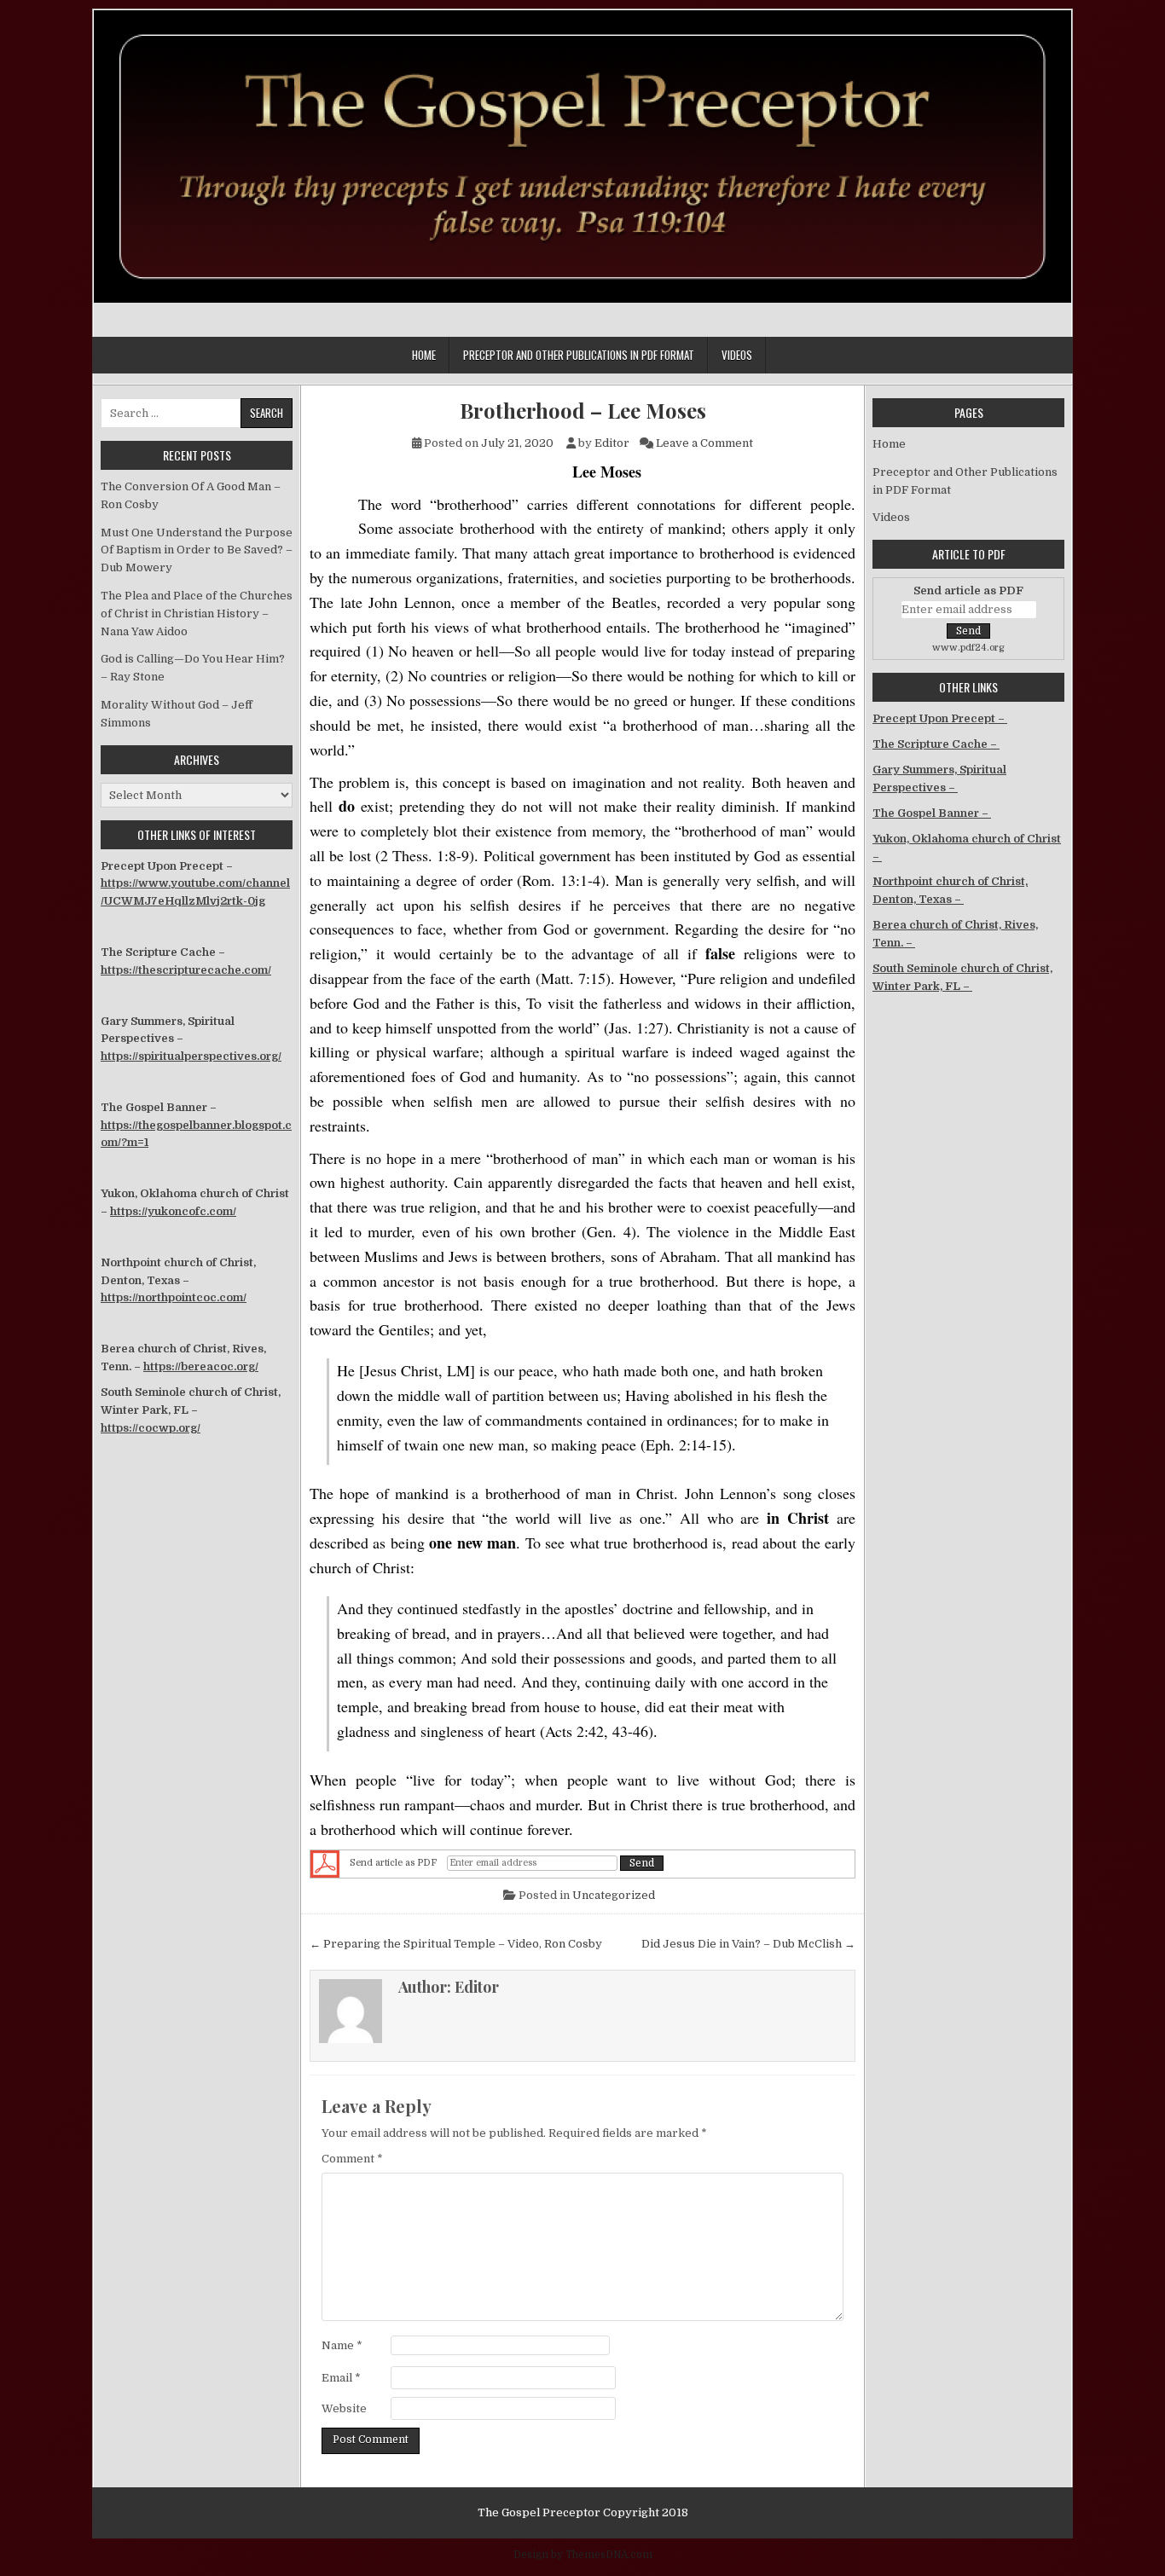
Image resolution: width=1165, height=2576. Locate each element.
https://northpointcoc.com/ (174, 1297)
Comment (352, 2159)
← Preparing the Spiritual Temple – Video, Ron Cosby (456, 1944)
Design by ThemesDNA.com (583, 2555)
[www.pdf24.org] (325, 1864)
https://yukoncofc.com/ (173, 1211)
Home (424, 355)
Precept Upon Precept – (940, 718)
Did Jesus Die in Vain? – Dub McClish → (748, 1944)
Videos (737, 355)
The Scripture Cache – (936, 744)
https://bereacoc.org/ (201, 1366)
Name (342, 2345)
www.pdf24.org (968, 648)
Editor (612, 443)
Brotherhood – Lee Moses (583, 411)
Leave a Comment (704, 443)
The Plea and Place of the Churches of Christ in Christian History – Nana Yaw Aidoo (197, 614)
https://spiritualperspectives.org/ (191, 1056)
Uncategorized (614, 1895)
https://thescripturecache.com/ (186, 970)
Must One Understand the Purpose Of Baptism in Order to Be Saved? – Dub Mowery (197, 550)
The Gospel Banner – (932, 813)
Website (344, 2408)
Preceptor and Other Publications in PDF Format (579, 355)
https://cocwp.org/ (151, 1428)
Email (341, 2378)
